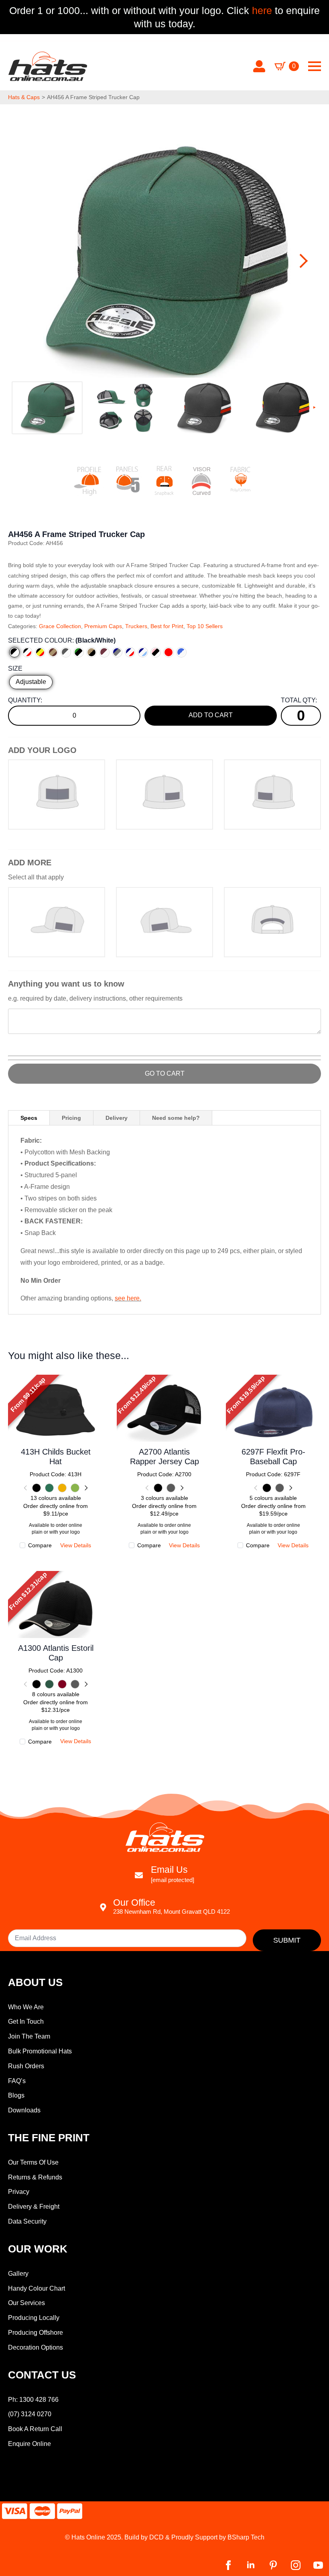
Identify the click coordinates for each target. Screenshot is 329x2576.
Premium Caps (103, 626)
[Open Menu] (315, 66)
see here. (128, 1298)
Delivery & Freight (34, 2207)
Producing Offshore (36, 2333)
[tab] (29, 1118)
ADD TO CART (211, 715)
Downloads (24, 2110)
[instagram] (296, 2565)
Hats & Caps (24, 97)
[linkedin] (251, 2565)
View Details (56, 1420)
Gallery (18, 2274)
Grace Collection (60, 626)
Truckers (136, 626)
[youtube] (318, 2565)
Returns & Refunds (35, 2177)
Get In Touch (26, 2022)
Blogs (16, 2095)
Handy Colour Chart (37, 2288)
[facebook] (228, 2565)
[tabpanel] (164, 1220)
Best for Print (167, 626)
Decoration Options (36, 2347)
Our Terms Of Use (33, 2162)
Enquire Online (29, 2444)
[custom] (273, 2565)
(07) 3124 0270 (30, 2414)
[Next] (85, 1488)
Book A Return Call (35, 2429)
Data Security (27, 2221)
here (261, 10)
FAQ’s (17, 2081)
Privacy (19, 2192)
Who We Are (26, 2007)
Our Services (26, 2303)
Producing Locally (34, 2318)
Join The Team (29, 2036)
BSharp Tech (246, 2537)
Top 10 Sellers (205, 626)
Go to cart (165, 1073)
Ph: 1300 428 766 (33, 2400)
